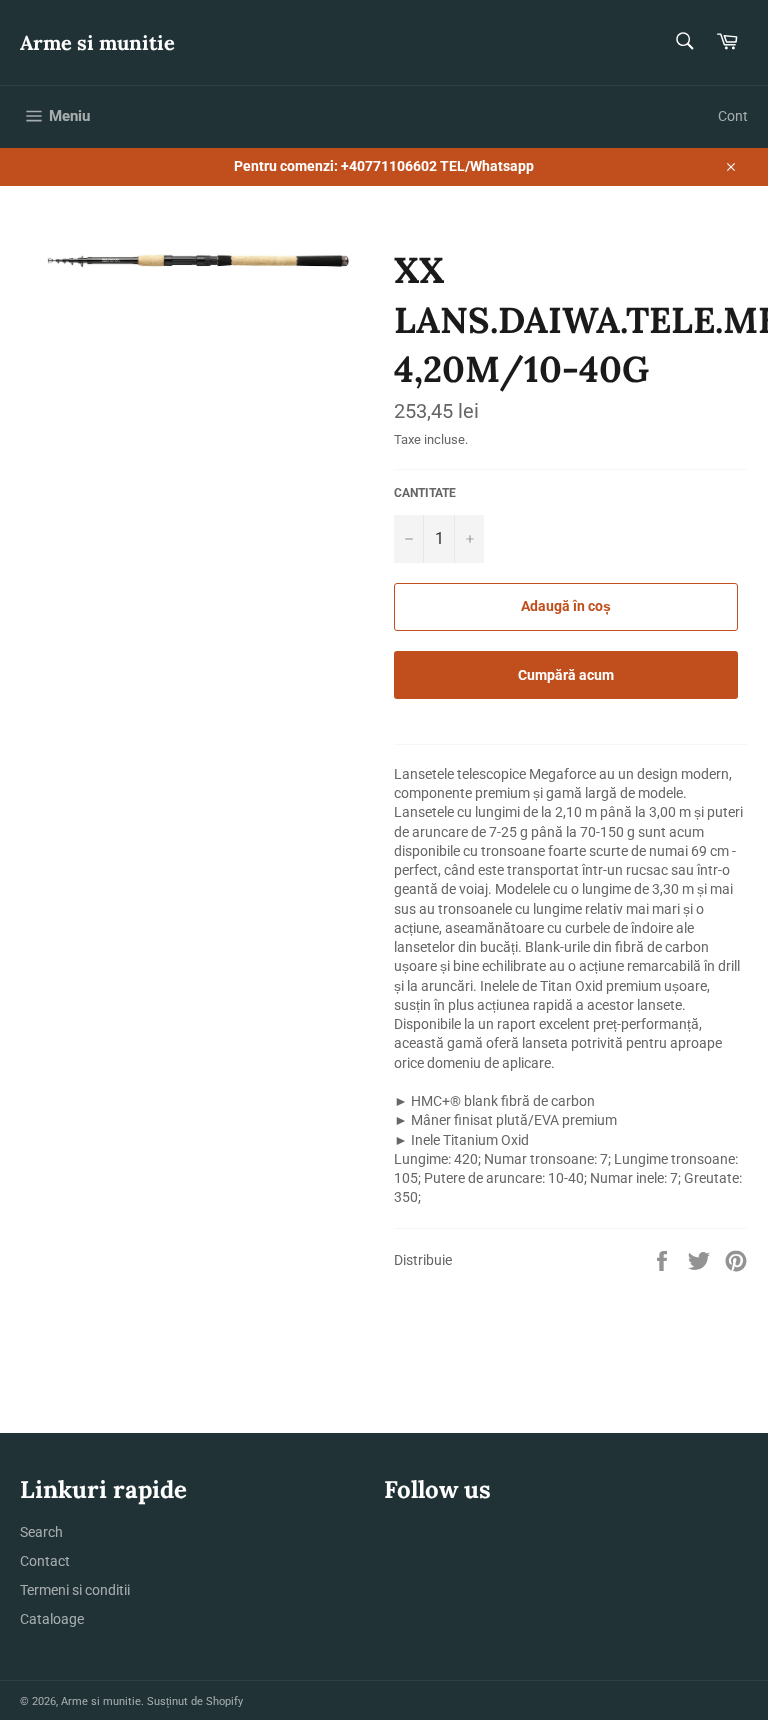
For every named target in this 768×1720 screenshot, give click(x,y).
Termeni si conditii (75, 1590)
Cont (733, 116)
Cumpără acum (566, 675)
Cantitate (425, 493)
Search (41, 1532)
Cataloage (52, 1619)
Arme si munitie (97, 42)
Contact (45, 1561)
